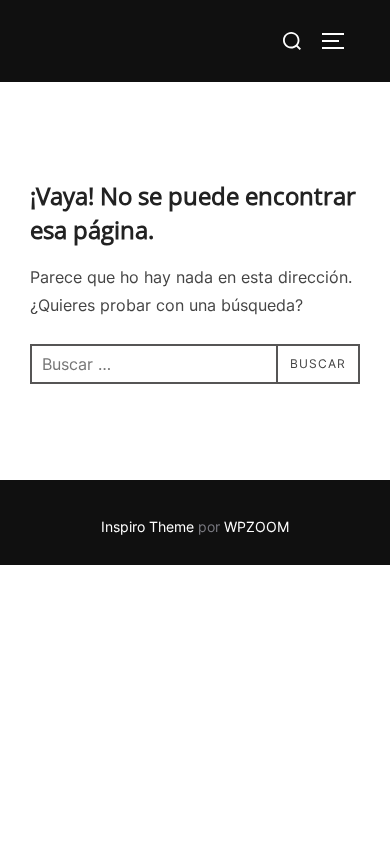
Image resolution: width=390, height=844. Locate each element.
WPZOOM (256, 526)
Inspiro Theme (147, 526)
